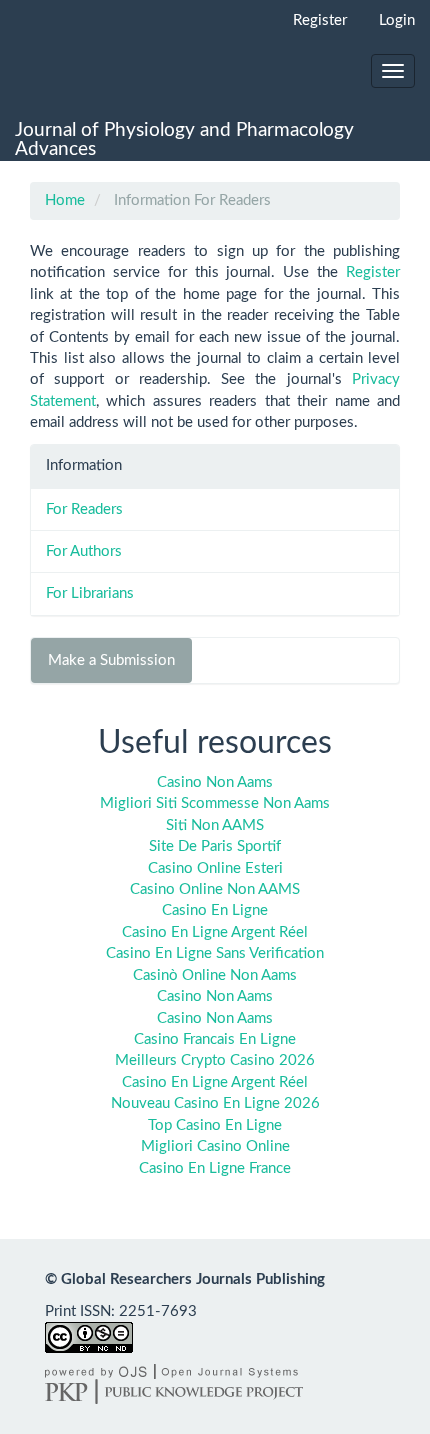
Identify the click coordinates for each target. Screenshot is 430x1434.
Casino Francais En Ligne (215, 1039)
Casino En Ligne (215, 910)
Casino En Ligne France (215, 1168)
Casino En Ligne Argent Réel (215, 932)
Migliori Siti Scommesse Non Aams (215, 803)
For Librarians (90, 593)
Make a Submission (111, 660)
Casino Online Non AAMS (215, 889)
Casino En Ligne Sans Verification (215, 953)
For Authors (84, 551)
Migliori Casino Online (215, 1146)
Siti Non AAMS (215, 825)
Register (320, 20)
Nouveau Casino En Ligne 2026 (215, 1103)
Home (65, 200)
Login (397, 20)
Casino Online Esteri (215, 868)
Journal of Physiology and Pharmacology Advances (184, 140)
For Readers (84, 509)
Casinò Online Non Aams (215, 975)
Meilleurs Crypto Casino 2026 (215, 1060)
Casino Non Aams (215, 782)
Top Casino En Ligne (215, 1125)
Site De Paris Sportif (215, 846)
